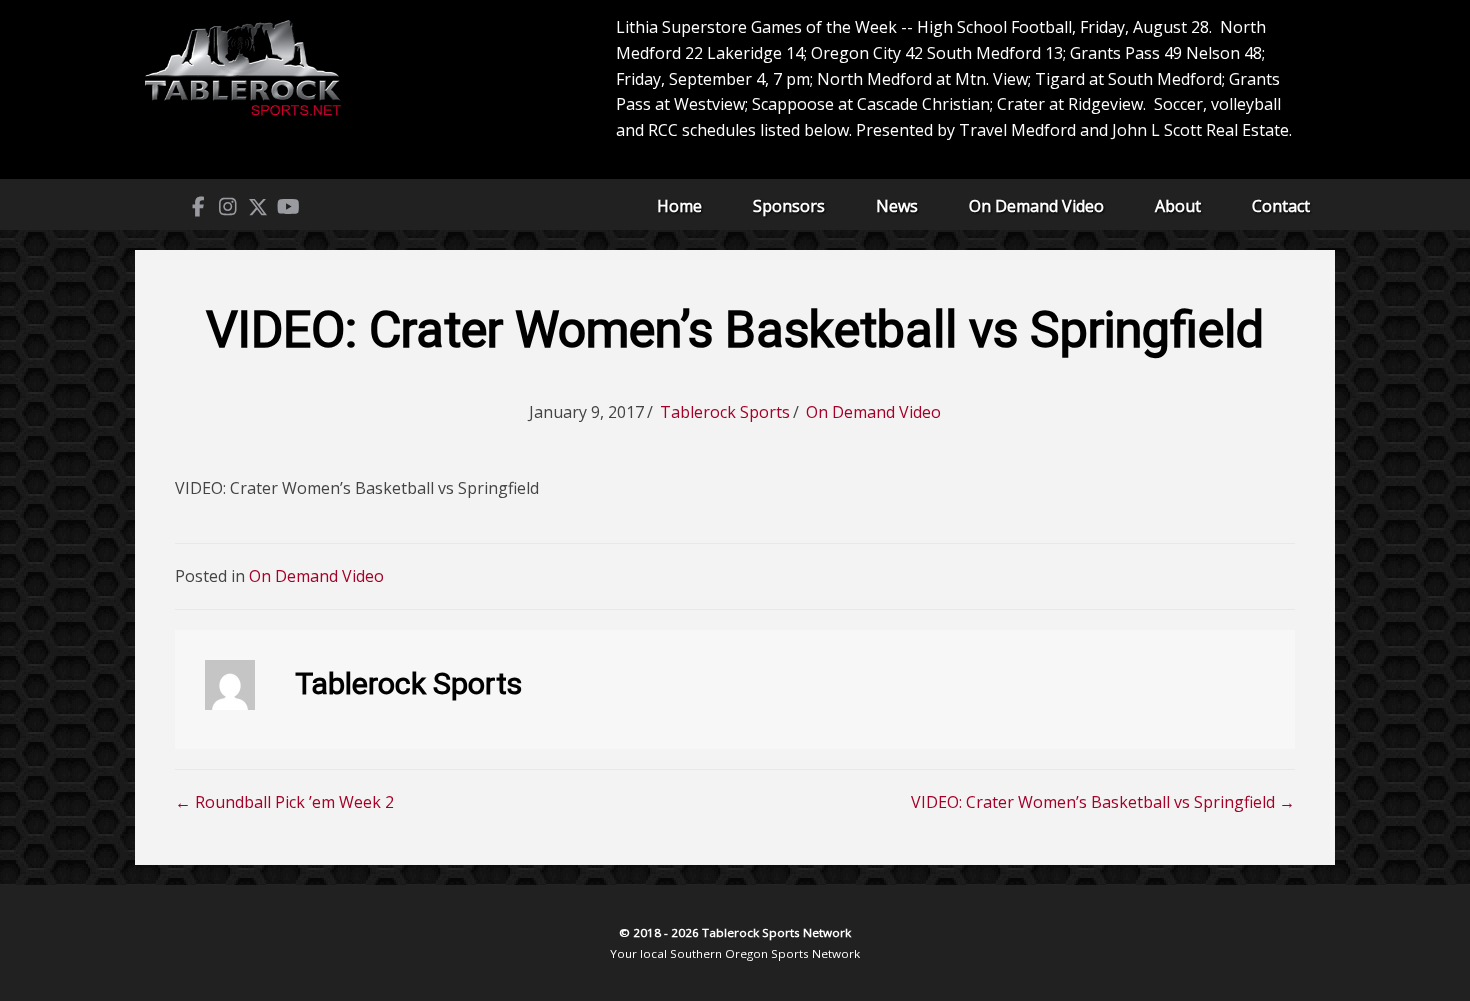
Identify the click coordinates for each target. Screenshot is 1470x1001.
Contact (1281, 206)
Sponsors (789, 206)
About (1178, 206)
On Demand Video (1036, 206)
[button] (198, 207)
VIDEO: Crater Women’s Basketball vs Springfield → (1103, 802)
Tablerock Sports (725, 412)
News (897, 206)
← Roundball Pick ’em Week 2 (284, 802)
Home (679, 206)
